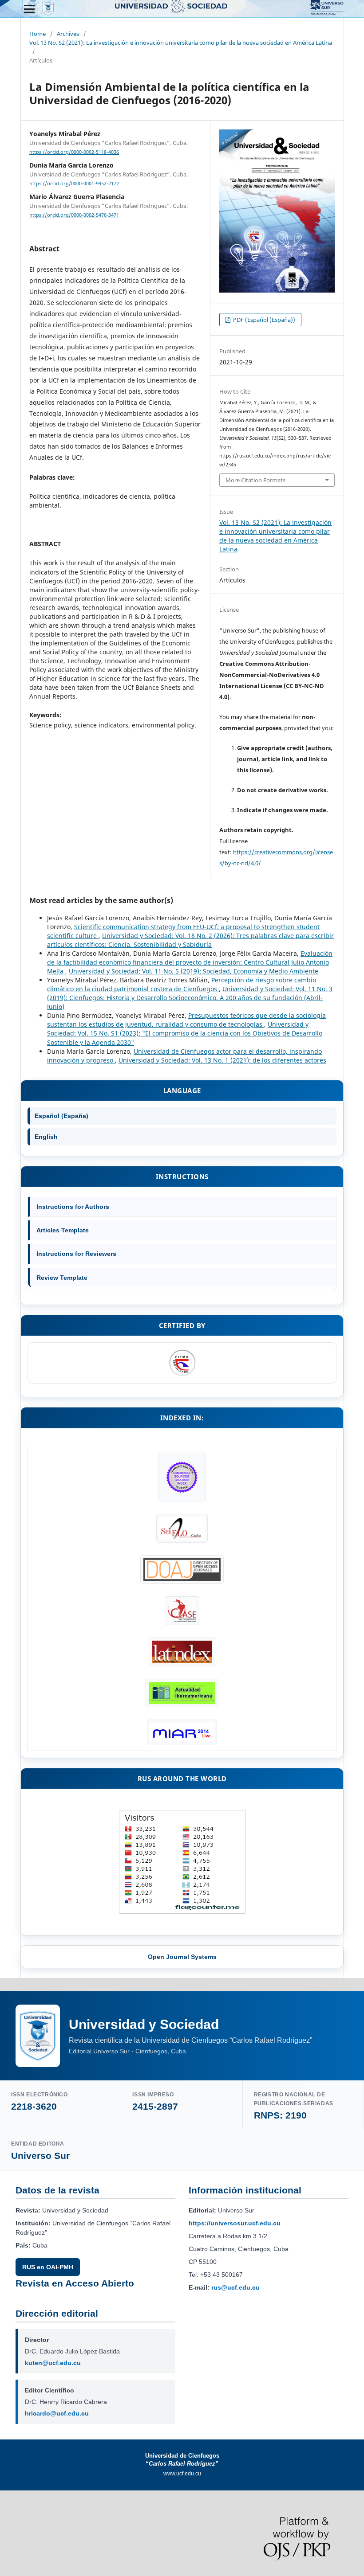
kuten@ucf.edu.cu (53, 2363)
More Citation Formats (255, 480)
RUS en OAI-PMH (48, 2267)
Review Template (62, 1278)
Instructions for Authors (73, 1207)
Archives (68, 34)
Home (38, 34)
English (46, 1137)
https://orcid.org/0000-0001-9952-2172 (74, 184)
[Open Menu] (29, 9)
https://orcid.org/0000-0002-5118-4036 (74, 152)
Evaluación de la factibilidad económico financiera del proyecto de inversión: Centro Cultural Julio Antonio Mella (190, 962)
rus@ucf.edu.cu (235, 2287)
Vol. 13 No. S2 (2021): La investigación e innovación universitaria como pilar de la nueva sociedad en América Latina (181, 43)
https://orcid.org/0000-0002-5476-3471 (74, 215)
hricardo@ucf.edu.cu (57, 2413)
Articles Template (63, 1230)
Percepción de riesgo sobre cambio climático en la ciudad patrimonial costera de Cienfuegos (182, 984)
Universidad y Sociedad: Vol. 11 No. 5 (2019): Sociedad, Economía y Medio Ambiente (194, 971)
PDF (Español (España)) (263, 320)
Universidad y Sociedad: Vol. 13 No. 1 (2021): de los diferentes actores (222, 1060)
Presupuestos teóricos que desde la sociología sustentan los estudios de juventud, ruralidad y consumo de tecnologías (186, 1020)
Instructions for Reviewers (76, 1254)
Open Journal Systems (182, 1957)
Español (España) (61, 1116)
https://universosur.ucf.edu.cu (235, 2223)
